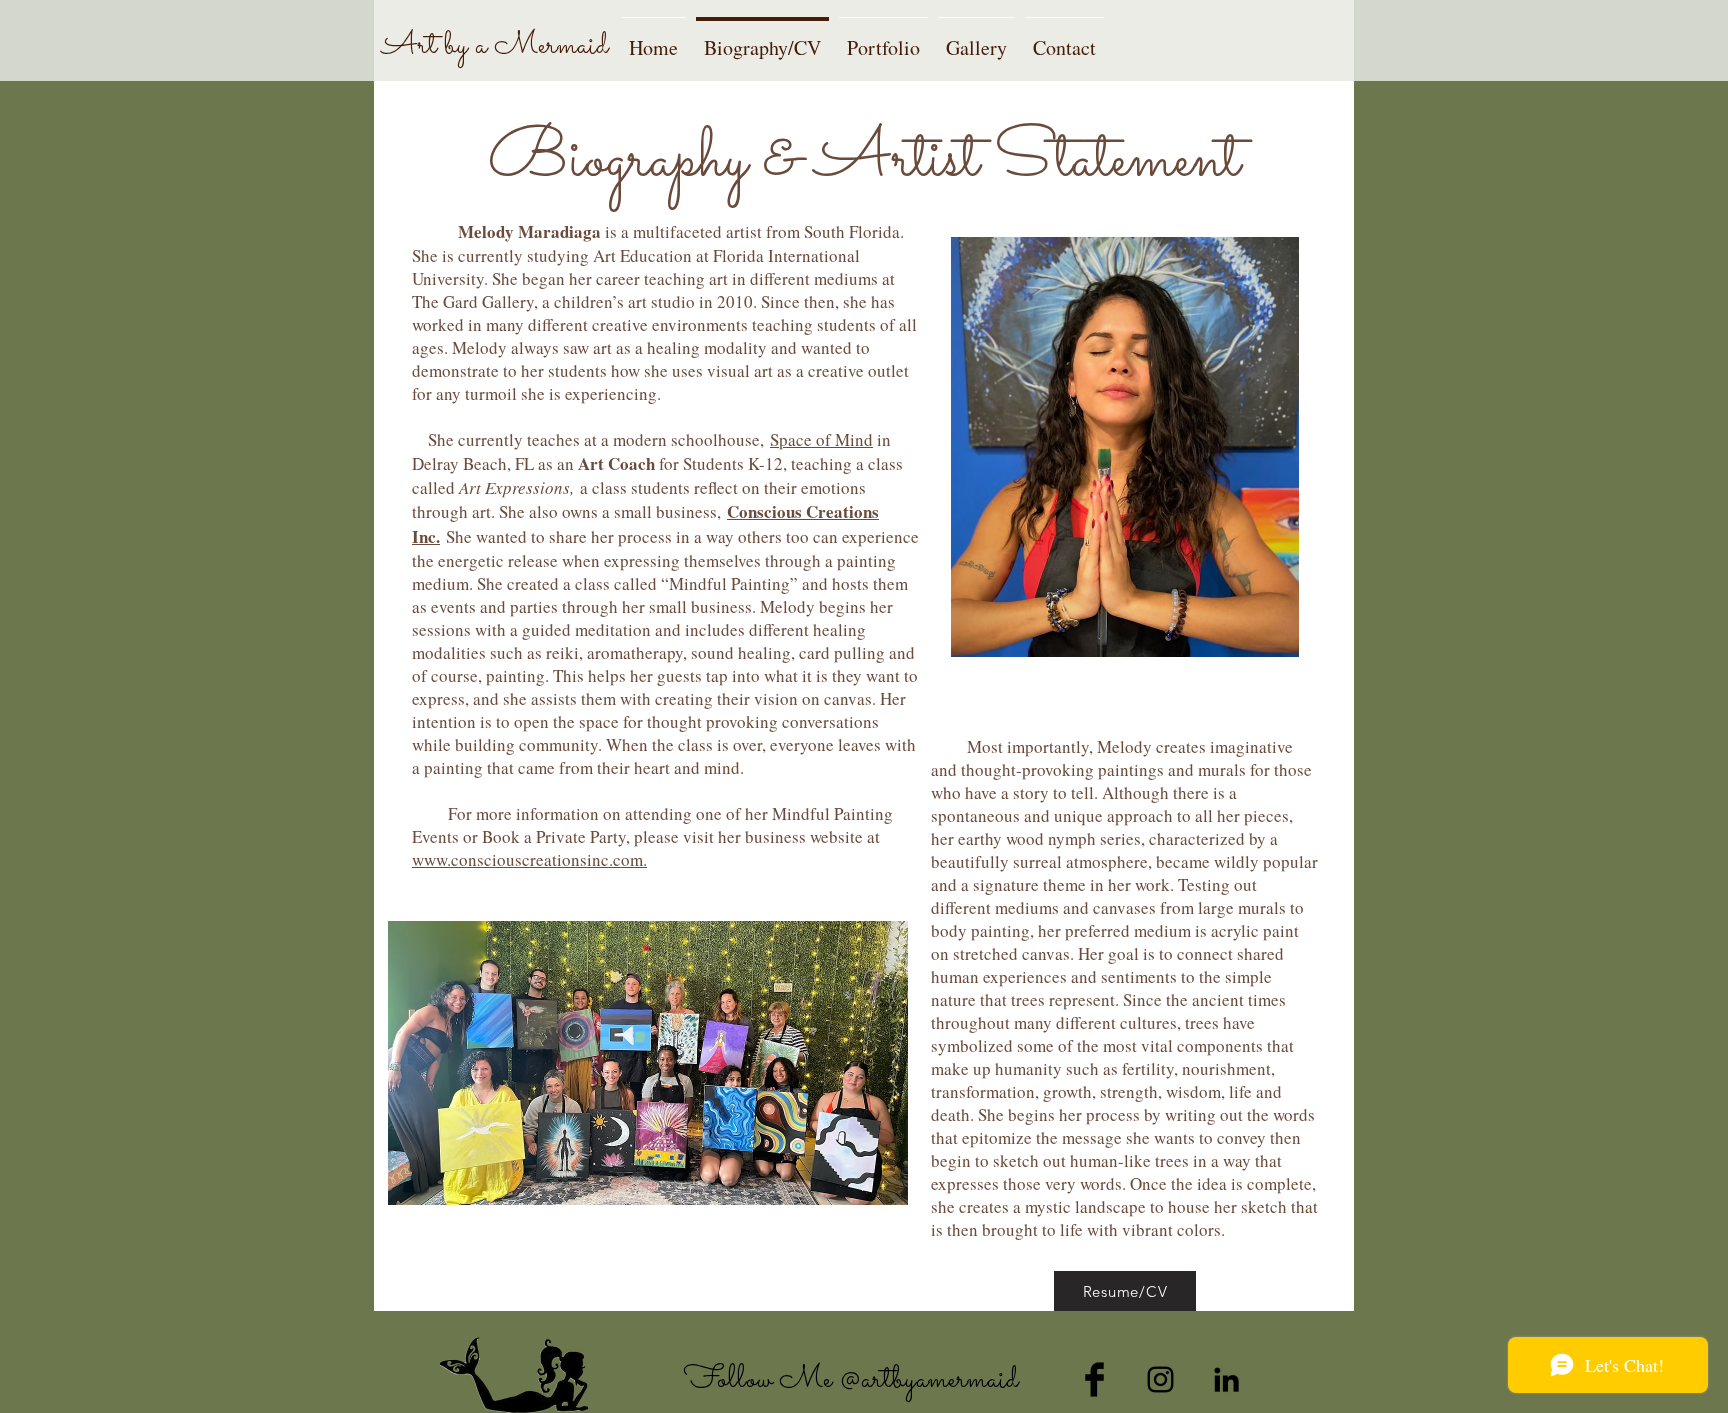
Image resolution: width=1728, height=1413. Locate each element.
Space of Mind (821, 439)
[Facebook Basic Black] (1094, 1379)
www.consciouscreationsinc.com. (529, 859)
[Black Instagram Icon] (1160, 1379)
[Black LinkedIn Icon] (1226, 1379)
